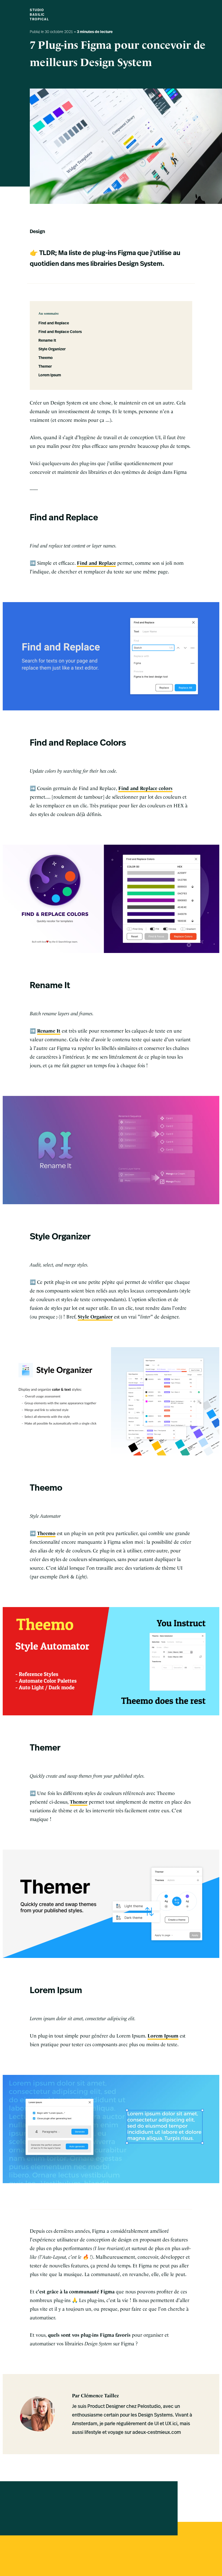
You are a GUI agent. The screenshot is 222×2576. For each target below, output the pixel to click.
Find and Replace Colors (60, 332)
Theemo (46, 358)
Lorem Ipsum (50, 375)
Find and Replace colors (145, 788)
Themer (45, 367)
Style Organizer (52, 349)
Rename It (47, 341)
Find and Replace (54, 323)
